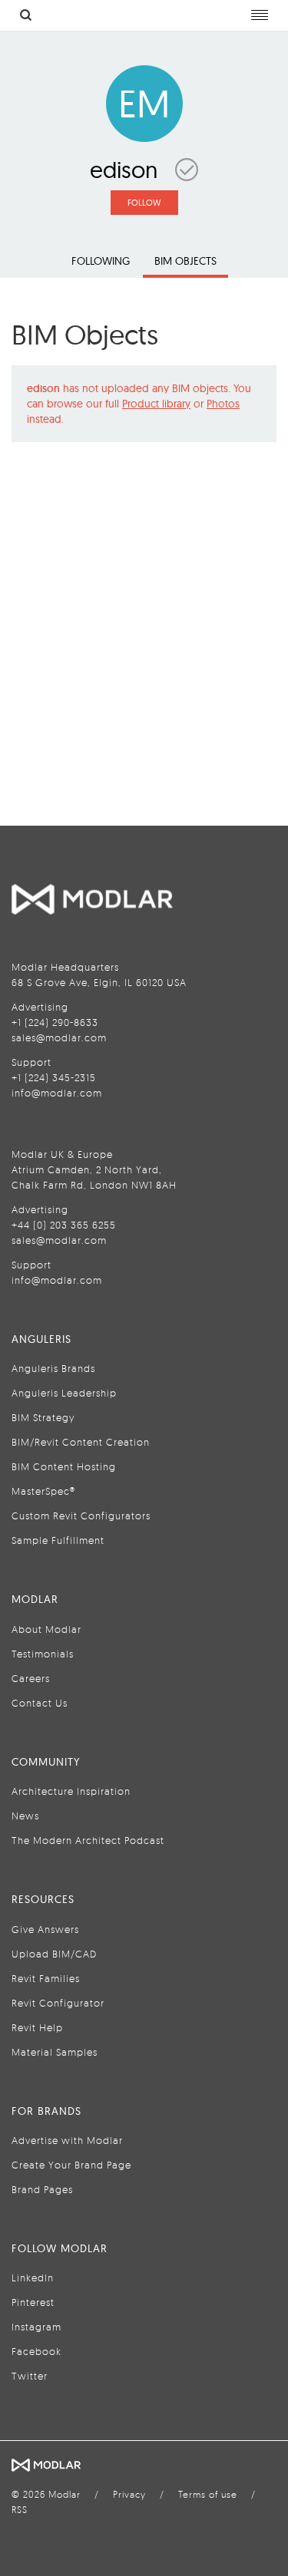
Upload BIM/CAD (54, 1954)
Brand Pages (42, 2189)
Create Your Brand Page (71, 2165)
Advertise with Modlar (67, 2140)
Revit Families (46, 1978)
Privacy (129, 2494)
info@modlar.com (57, 1093)
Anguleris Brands (53, 1368)
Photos (223, 404)
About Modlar (46, 1629)
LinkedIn (33, 2278)
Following (101, 261)
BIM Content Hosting (64, 1466)
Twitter (30, 2376)
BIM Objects (185, 261)
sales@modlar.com (59, 1037)
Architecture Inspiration (71, 1791)
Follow (144, 203)
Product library (156, 404)
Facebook (36, 2351)
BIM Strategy (43, 1417)
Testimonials (43, 1654)
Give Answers (45, 1929)
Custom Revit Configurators (81, 1516)
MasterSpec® (43, 1491)
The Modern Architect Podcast (88, 1840)
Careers (31, 1678)
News (25, 1816)
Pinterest (33, 2302)
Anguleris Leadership (64, 1393)
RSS (20, 2510)
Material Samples (55, 2052)
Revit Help (37, 2027)
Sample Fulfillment (58, 1540)
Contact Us (40, 1703)
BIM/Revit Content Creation (81, 1442)
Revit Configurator (58, 2003)
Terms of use (208, 2494)
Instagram (36, 2327)
